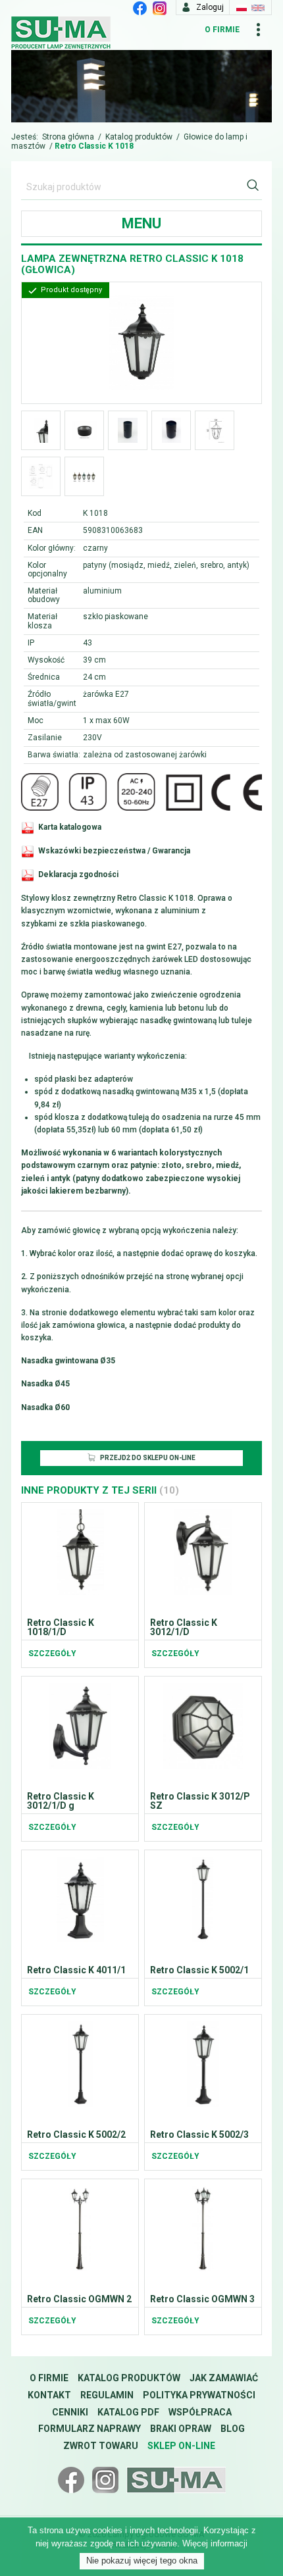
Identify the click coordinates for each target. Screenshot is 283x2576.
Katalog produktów (139, 137)
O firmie (222, 30)
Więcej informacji (215, 2543)
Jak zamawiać (224, 2378)
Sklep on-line (181, 2446)
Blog (233, 2429)
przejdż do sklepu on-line (147, 1458)
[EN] (258, 7)
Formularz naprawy (90, 2429)
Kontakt (49, 2395)
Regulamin (107, 2395)
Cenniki (70, 2412)
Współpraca (200, 2412)
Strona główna (68, 137)
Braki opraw (181, 2429)
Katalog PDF (128, 2412)
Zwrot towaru (101, 2446)
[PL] (242, 7)
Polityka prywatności (199, 2395)
